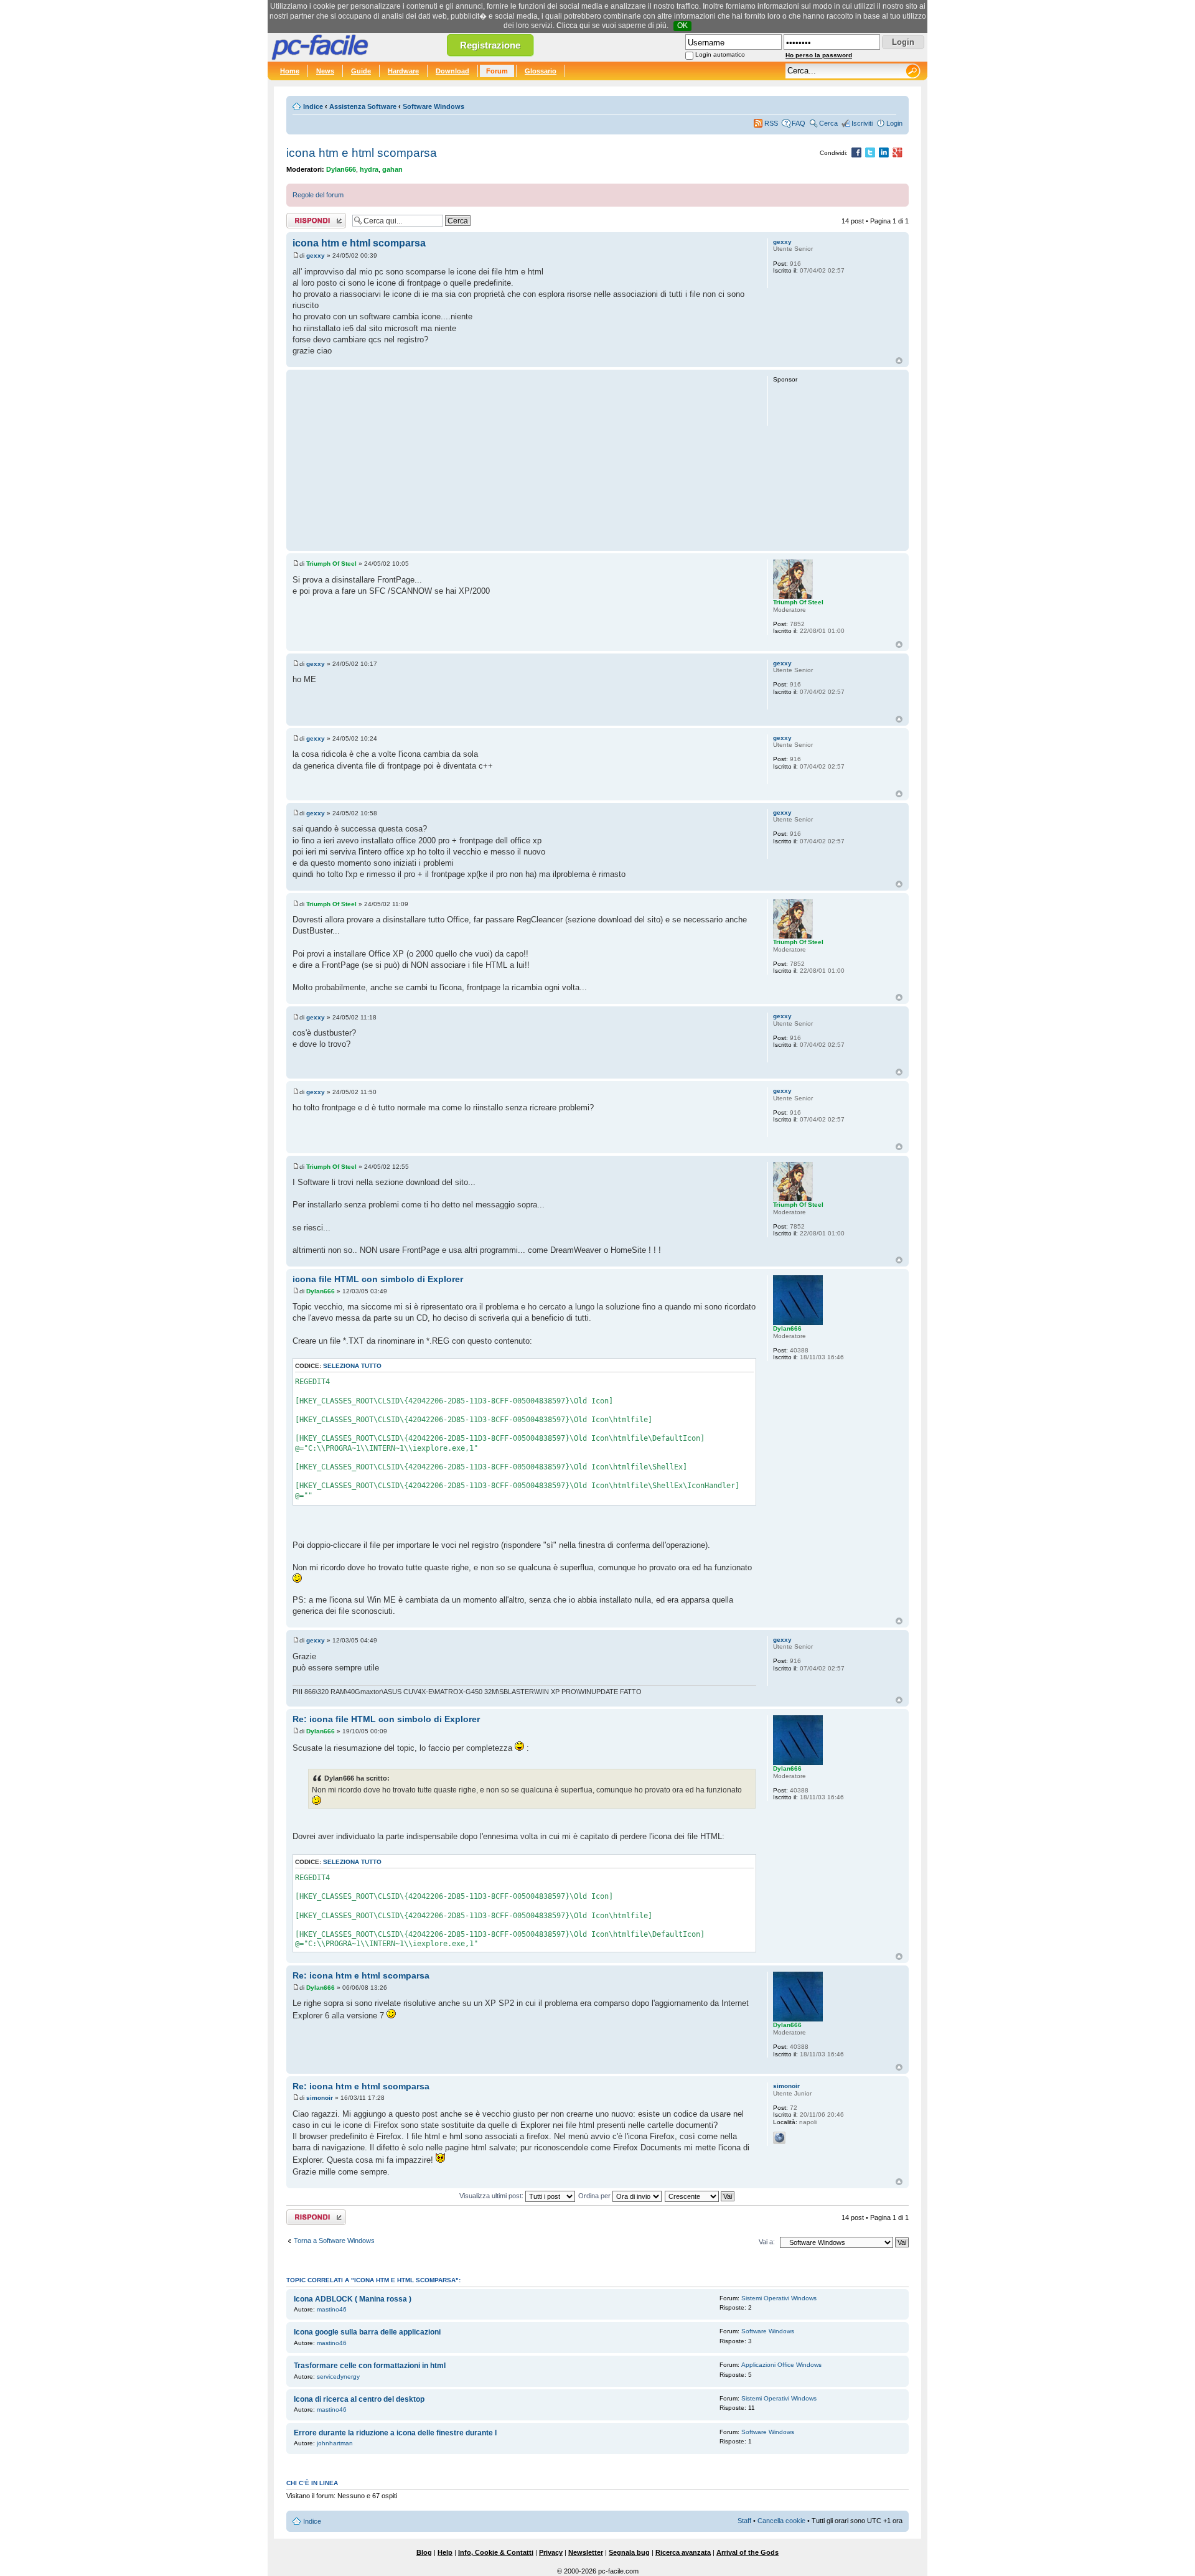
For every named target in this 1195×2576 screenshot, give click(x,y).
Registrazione (490, 45)
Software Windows (433, 106)
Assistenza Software (363, 106)
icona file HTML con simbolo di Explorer (378, 1279)
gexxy (316, 255)
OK (682, 26)
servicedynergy (338, 2377)
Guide (361, 71)
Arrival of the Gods (747, 2552)
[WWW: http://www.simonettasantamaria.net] (779, 2138)
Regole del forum (318, 195)
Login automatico (720, 54)
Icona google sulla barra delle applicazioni (367, 2332)
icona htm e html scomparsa (362, 153)
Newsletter (586, 2552)
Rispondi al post (310, 218)
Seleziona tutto (352, 1366)
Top (899, 361)
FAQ (799, 123)
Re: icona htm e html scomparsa (361, 1975)
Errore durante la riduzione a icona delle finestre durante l (395, 2433)
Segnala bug (629, 2552)
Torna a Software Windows (334, 2241)
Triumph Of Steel (331, 564)
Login (894, 123)
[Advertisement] (524, 460)
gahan (392, 169)
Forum (497, 71)
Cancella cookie (781, 2521)
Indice (313, 106)
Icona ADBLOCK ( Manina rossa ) (353, 2299)
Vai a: (767, 2242)
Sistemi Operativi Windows (779, 2298)
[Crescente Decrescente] (700, 2196)
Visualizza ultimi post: (492, 2196)
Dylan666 (341, 169)
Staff (744, 2521)
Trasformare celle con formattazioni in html (370, 2366)
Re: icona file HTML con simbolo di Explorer (386, 1719)
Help (445, 2552)
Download (452, 71)
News (325, 71)
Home (290, 71)
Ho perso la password (819, 55)
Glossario (541, 71)
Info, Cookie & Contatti (496, 2552)
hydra (369, 169)
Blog (424, 2552)
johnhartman (335, 2443)
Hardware (403, 71)
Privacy (551, 2552)
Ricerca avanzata (683, 2552)
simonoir (320, 2098)
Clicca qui (573, 26)
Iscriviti (862, 123)
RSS (771, 123)
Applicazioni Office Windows (781, 2365)
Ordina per (595, 2196)
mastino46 (332, 2309)
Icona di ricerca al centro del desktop (359, 2399)
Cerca (828, 123)
